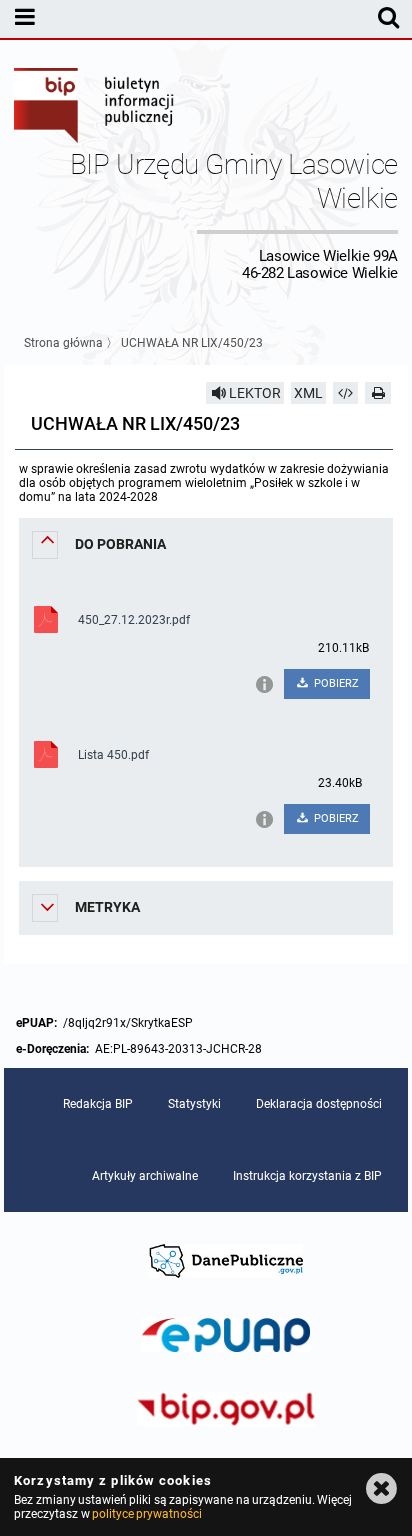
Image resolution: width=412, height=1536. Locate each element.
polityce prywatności (147, 1514)
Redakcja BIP (98, 1104)
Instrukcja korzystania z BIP (307, 1176)
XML (308, 393)
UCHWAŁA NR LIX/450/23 (192, 343)
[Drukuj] (378, 393)
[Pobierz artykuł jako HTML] (346, 393)
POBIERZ (335, 683)
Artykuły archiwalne (145, 1176)
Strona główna (63, 343)
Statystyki (194, 1104)
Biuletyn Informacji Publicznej (95, 108)
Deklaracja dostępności (319, 1104)
